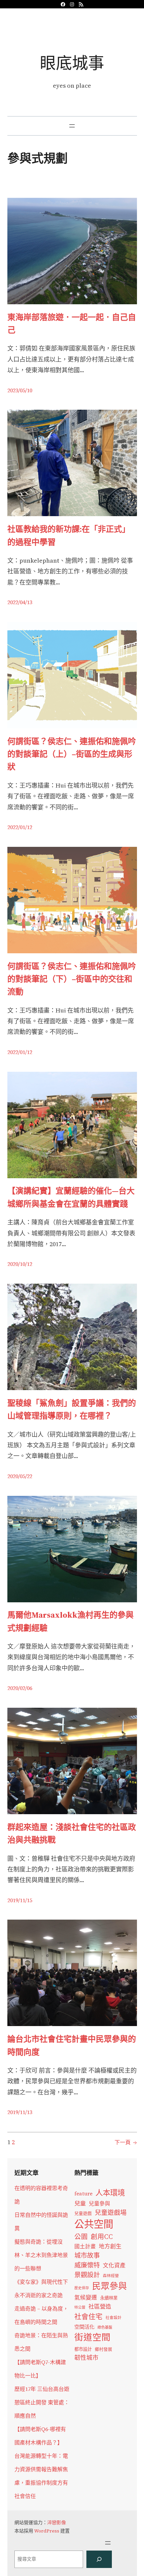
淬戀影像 (57, 2522)
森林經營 (111, 2276)
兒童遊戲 (83, 2213)
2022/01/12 (20, 827)
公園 (81, 2237)
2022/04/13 (20, 602)
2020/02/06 (20, 1688)
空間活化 (84, 2327)
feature (83, 2194)
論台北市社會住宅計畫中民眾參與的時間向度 (72, 2045)
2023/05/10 (20, 390)
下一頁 (126, 2142)
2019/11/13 (20, 2112)
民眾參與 (110, 2286)
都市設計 (83, 2349)
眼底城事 (72, 63)
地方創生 (110, 2246)
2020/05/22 (20, 1476)
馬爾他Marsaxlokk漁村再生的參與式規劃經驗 (70, 1621)
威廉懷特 (87, 2265)
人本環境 (110, 2193)
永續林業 (109, 2298)
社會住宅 (88, 2316)
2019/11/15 (20, 1900)
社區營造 (100, 2307)
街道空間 (92, 2337)
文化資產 (114, 2266)
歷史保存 (82, 2288)
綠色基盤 (105, 2327)
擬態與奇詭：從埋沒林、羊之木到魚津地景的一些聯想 (41, 2255)
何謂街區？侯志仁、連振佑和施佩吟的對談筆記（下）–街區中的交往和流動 (72, 979)
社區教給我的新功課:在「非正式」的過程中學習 (69, 535)
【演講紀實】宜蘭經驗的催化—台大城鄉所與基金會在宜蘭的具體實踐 (71, 1197)
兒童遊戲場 (111, 2212)
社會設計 (114, 2318)
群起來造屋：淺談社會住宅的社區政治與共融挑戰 (72, 1833)
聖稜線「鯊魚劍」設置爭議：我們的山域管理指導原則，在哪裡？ (72, 1409)
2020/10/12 (20, 1264)
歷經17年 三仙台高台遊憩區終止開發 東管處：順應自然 (42, 2402)
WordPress (47, 2531)
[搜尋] (99, 2559)
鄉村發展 (103, 2349)
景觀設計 (87, 2275)
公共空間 (94, 2224)
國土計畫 (85, 2246)
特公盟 (80, 2307)
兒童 (80, 2203)
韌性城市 (86, 2358)
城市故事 (87, 2255)
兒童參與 (99, 2204)
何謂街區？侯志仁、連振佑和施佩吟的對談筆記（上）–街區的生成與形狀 (72, 754)
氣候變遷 (86, 2298)
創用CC (102, 2237)
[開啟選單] (72, 126)
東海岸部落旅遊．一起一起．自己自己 (72, 324)
